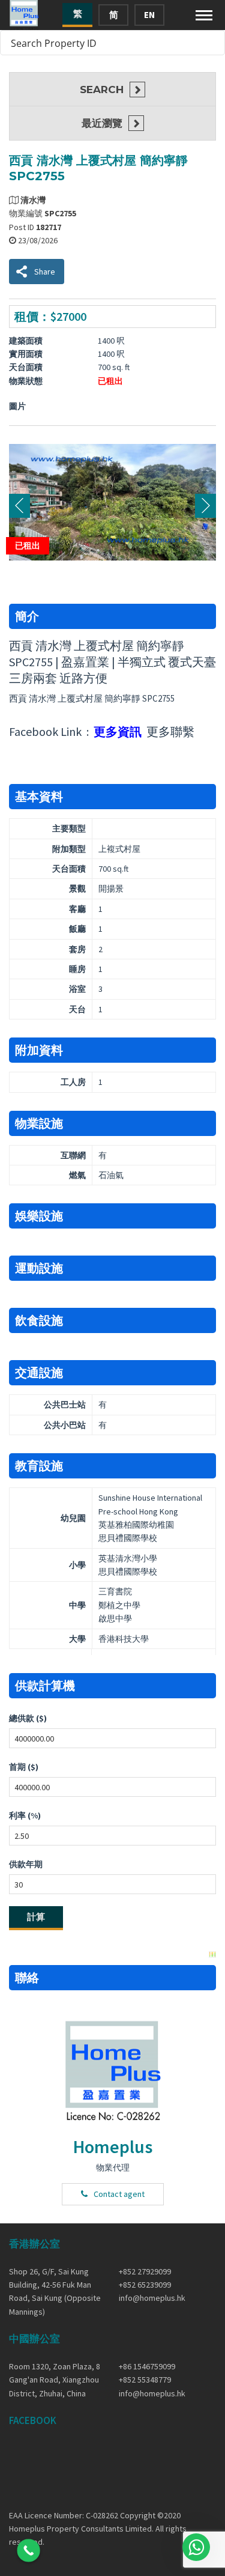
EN (149, 15)
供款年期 (26, 1864)
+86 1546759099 (147, 2366)
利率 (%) (25, 1815)
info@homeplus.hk (152, 2298)
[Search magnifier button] (212, 43)
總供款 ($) (28, 1718)
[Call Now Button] (28, 2550)
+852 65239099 (145, 2285)
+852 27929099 (145, 2271)
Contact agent (119, 2194)
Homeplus (113, 2146)
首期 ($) (24, 1767)
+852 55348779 (145, 2380)
